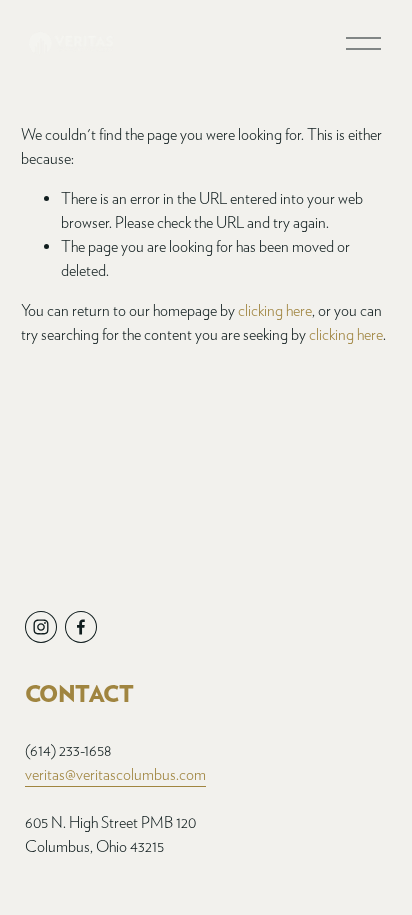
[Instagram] (41, 627)
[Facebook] (81, 627)
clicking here (275, 310)
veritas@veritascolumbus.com (115, 774)
